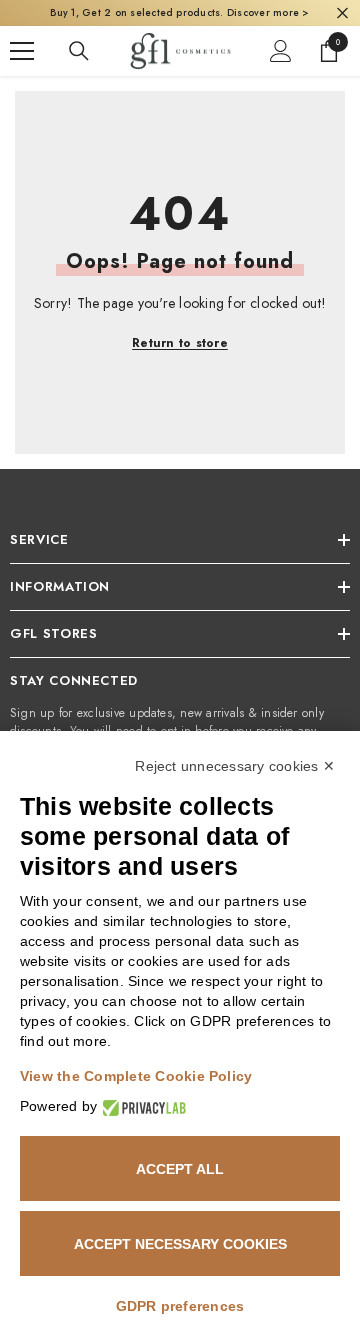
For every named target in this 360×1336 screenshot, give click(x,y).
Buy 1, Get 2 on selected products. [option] (179, 12)
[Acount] (281, 51)
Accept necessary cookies (180, 1244)
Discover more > (267, 12)
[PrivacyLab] (141, 1106)
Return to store (180, 343)
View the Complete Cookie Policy (136, 1076)
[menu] (22, 51)
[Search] (79, 51)
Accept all (180, 1169)
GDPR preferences (180, 1306)
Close (342, 13)
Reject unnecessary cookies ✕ (235, 766)
